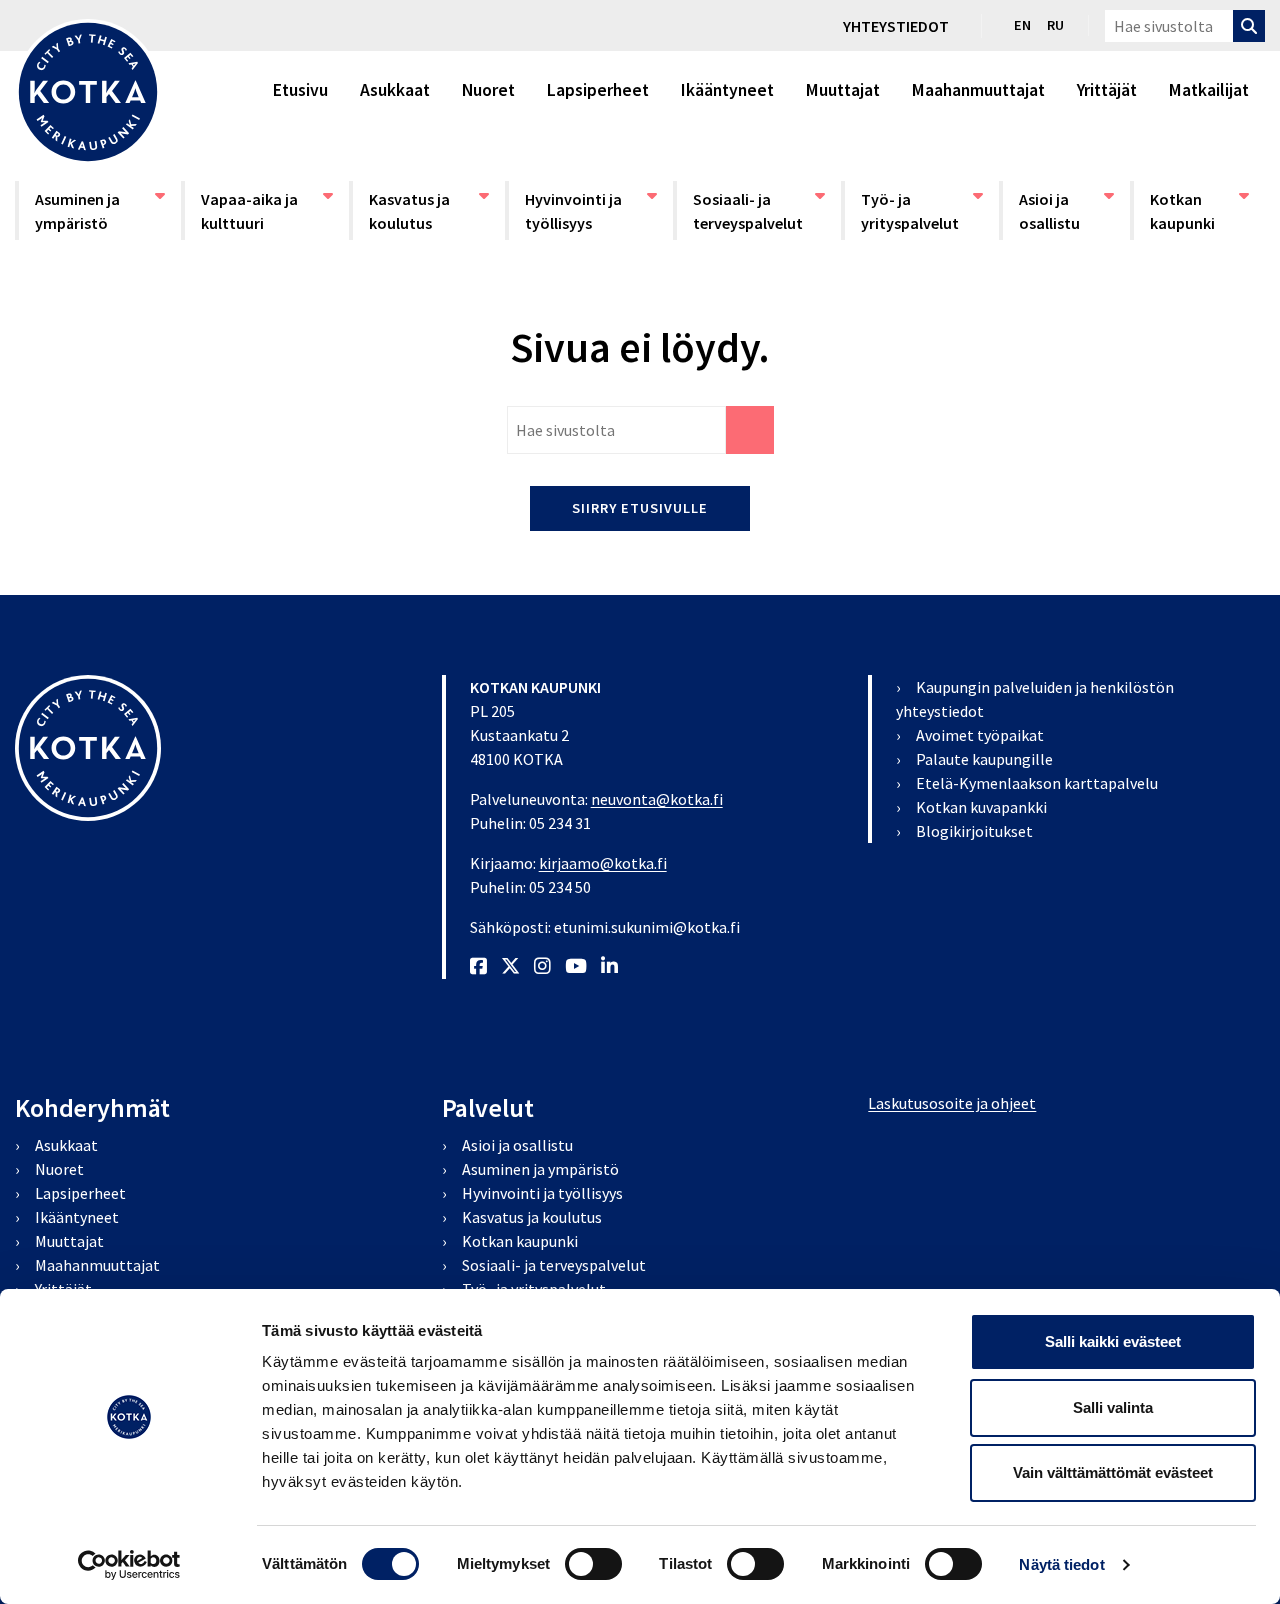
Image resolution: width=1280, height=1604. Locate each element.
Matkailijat (1209, 90)
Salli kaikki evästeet (1113, 1341)
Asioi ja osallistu (1066, 210)
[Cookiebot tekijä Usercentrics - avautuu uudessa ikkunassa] (129, 1565)
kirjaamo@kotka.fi (603, 863)
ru (1055, 25)
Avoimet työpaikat (980, 735)
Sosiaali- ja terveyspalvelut (753, 210)
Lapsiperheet (598, 90)
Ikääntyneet (727, 90)
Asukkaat (395, 90)
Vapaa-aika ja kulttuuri (261, 210)
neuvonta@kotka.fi (657, 799)
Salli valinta (1113, 1407)
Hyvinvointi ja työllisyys (585, 210)
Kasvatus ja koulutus (429, 210)
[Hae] (1249, 26)
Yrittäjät (1107, 90)
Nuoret (488, 90)
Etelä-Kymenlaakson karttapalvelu (1037, 783)
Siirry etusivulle (640, 508)
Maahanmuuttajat (978, 90)
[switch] (593, 1564)
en (1022, 25)
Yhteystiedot (896, 26)
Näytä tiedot (1061, 1564)
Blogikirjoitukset (974, 831)
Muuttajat (843, 90)
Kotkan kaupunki (1199, 210)
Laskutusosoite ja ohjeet (952, 1103)
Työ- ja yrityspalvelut (921, 210)
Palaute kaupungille (984, 759)
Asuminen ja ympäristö (95, 210)
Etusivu (300, 90)
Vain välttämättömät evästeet (1113, 1472)
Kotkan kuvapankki (981, 807)
